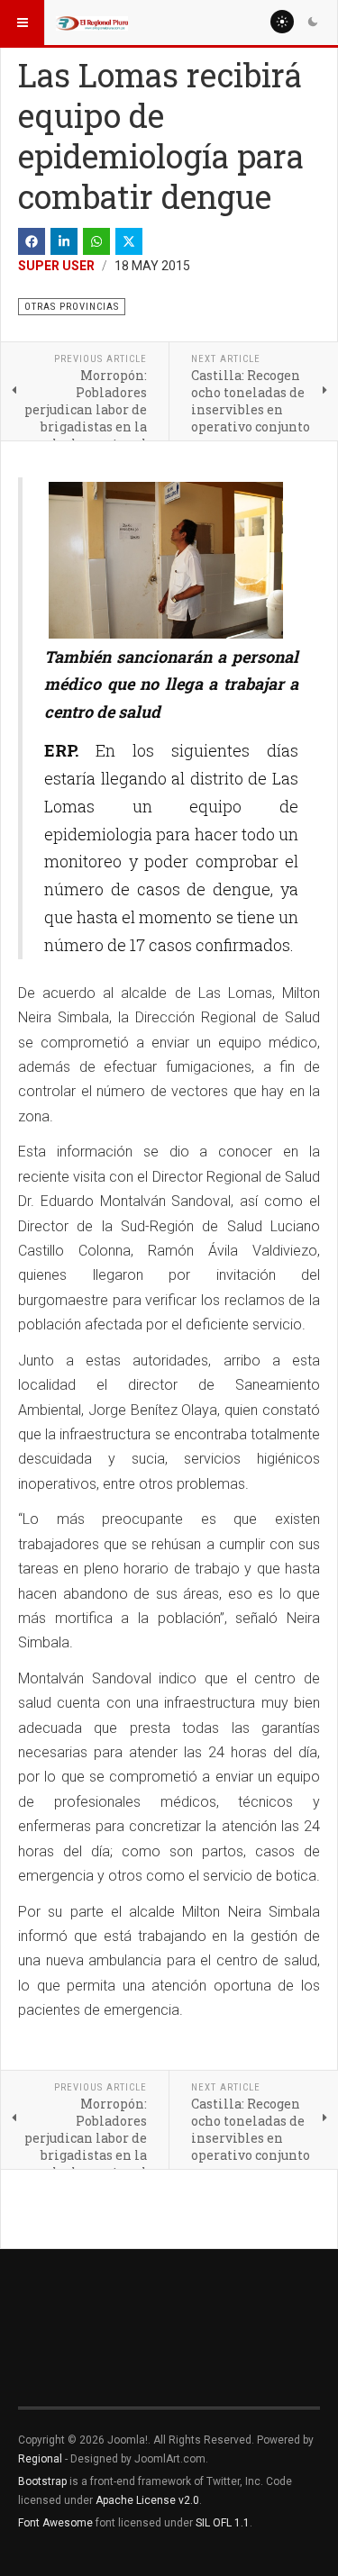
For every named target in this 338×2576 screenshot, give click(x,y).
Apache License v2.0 (147, 2500)
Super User (56, 266)
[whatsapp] (96, 241)
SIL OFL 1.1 (223, 2523)
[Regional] (92, 23)
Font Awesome (55, 2523)
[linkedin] (64, 241)
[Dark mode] (313, 22)
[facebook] (32, 241)
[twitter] (129, 241)
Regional (40, 2459)
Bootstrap (42, 2481)
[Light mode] (282, 22)
